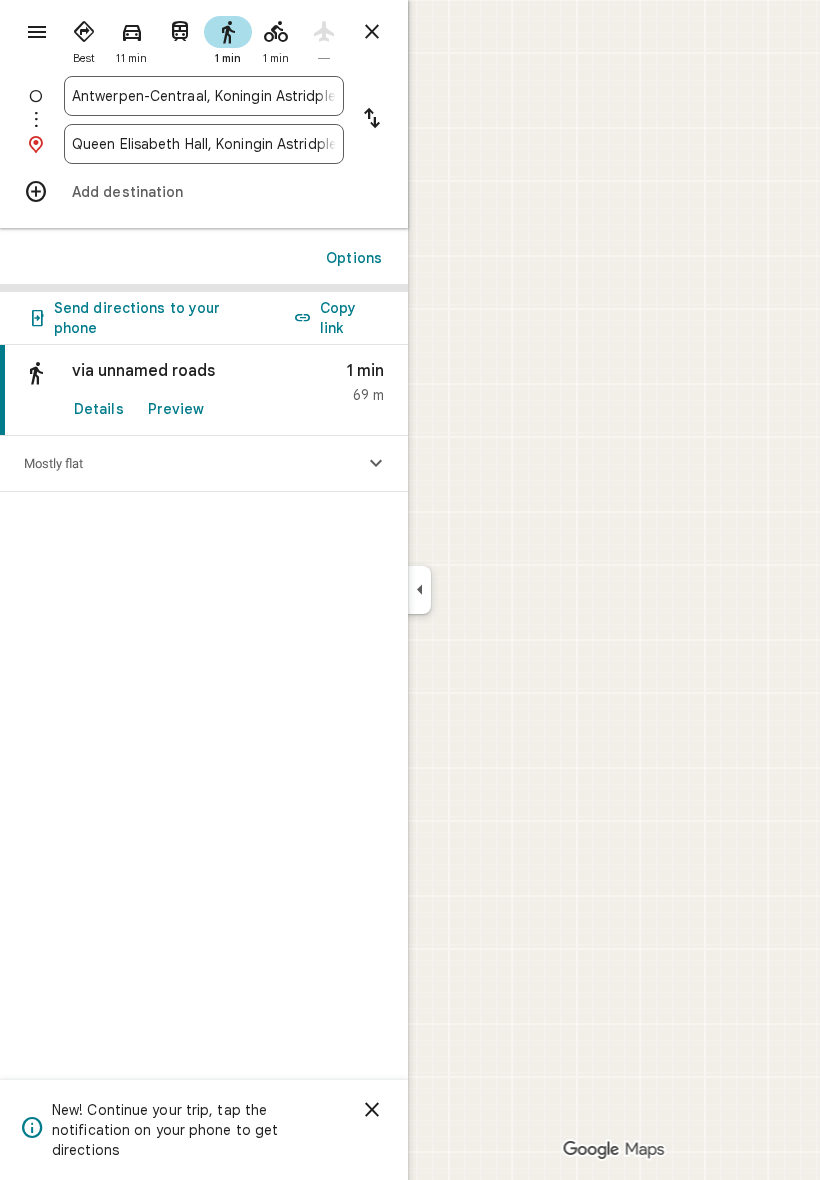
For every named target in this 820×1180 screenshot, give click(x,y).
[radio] (84, 38)
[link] (204, 390)
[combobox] (204, 96)
